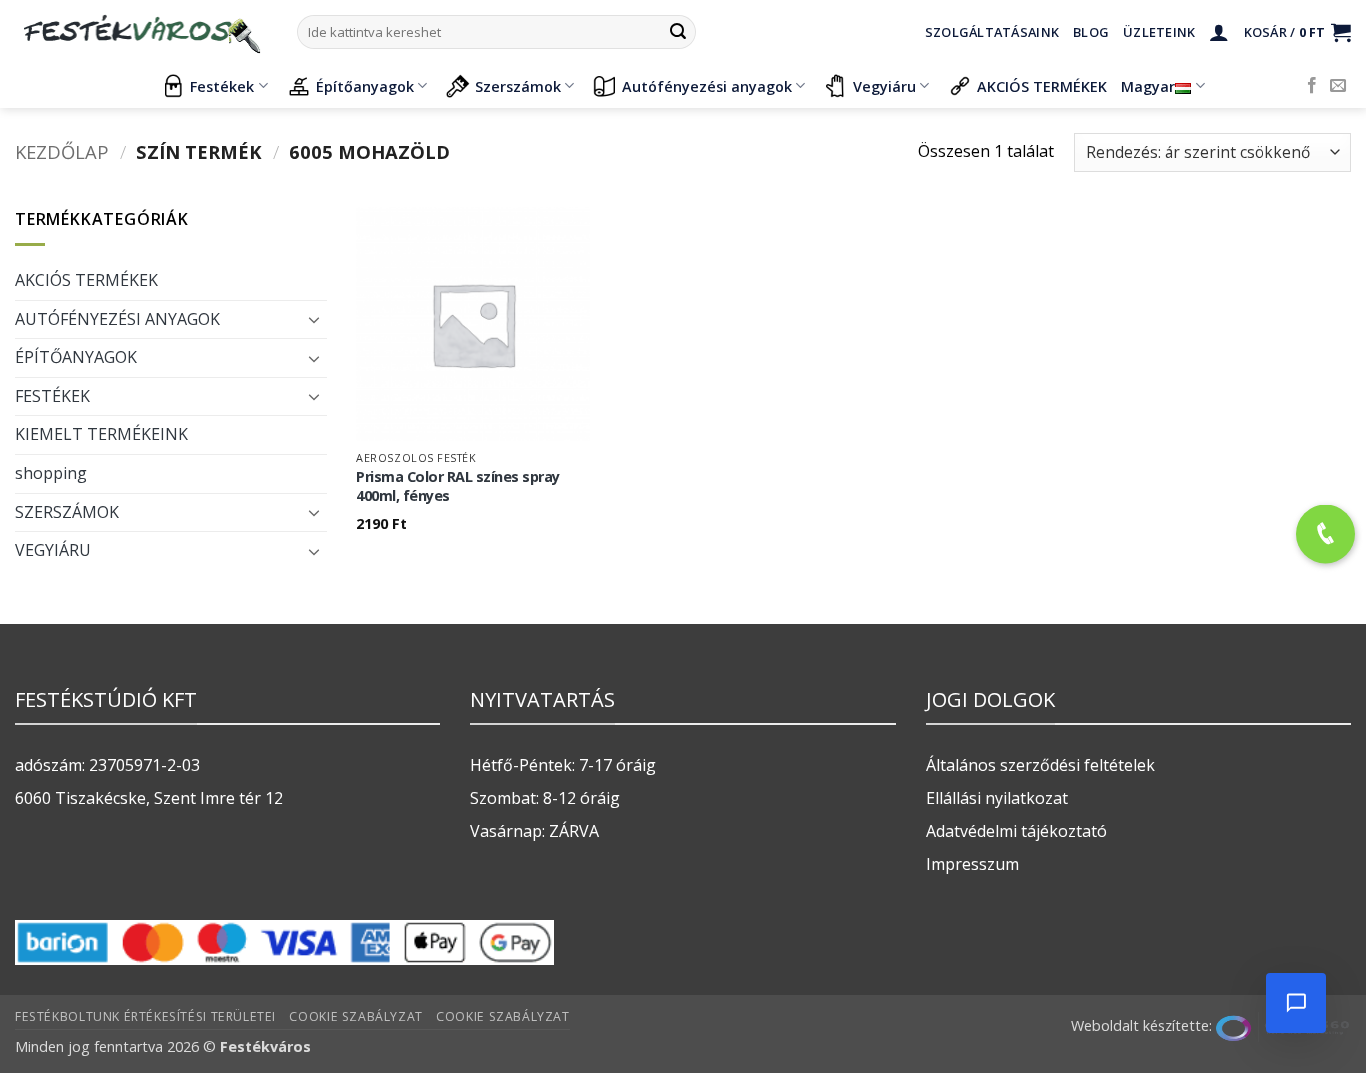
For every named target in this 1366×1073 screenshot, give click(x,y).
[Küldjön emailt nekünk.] (1338, 86)
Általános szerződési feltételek (1040, 765)
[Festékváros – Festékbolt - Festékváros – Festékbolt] (141, 32)
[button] (1219, 32)
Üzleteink (1159, 32)
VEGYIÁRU (53, 550)
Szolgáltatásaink (992, 32)
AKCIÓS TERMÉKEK (1042, 86)
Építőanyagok (365, 86)
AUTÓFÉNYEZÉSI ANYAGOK (117, 319)
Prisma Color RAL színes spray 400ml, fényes (458, 486)
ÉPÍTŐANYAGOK (76, 357)
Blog (1091, 32)
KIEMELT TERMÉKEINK (101, 434)
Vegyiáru (884, 86)
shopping (51, 473)
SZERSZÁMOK (67, 512)
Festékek (222, 86)
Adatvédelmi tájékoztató (1016, 831)
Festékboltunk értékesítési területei (145, 1016)
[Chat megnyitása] (1296, 1003)
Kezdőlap (62, 151)
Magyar (1148, 86)
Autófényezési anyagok (707, 86)
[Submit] (678, 32)
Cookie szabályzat (355, 1016)
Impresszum (972, 864)
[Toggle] (315, 319)
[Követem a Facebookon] (1312, 86)
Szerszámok (518, 86)
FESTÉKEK (52, 396)
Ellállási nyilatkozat (997, 798)
